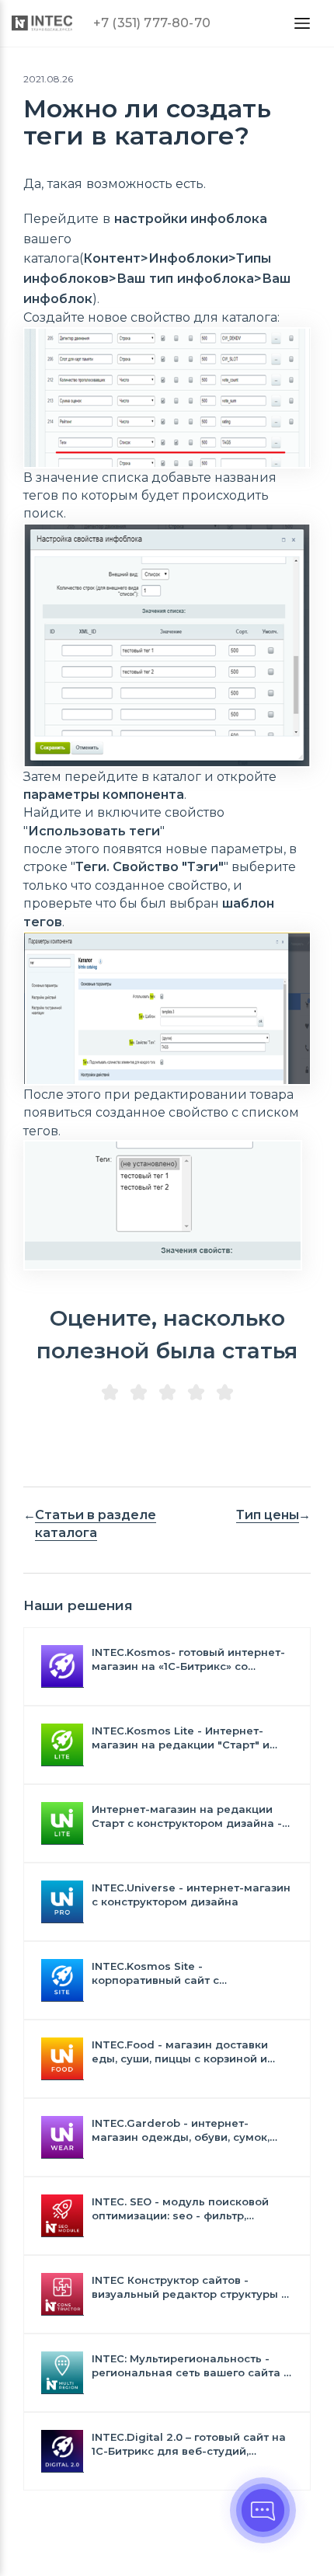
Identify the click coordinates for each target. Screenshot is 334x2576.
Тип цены (268, 1515)
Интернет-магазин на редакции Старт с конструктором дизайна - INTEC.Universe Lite (187, 1816)
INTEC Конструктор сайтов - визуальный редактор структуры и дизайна (190, 2287)
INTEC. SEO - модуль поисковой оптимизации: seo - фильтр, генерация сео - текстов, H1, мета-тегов (188, 2209)
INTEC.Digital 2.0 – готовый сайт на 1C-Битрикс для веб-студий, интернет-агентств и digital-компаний (189, 2444)
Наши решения (78, 1605)
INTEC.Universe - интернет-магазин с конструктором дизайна (191, 1895)
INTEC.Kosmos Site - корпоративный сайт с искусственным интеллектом (174, 1973)
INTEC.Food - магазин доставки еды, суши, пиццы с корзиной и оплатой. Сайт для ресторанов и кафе (184, 2052)
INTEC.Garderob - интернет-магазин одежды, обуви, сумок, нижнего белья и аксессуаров (181, 2130)
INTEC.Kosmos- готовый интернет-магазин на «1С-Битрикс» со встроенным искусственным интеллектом (188, 1659)
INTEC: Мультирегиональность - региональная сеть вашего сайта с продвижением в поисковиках (191, 2366)
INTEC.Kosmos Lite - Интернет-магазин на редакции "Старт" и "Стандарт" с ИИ (181, 1738)
